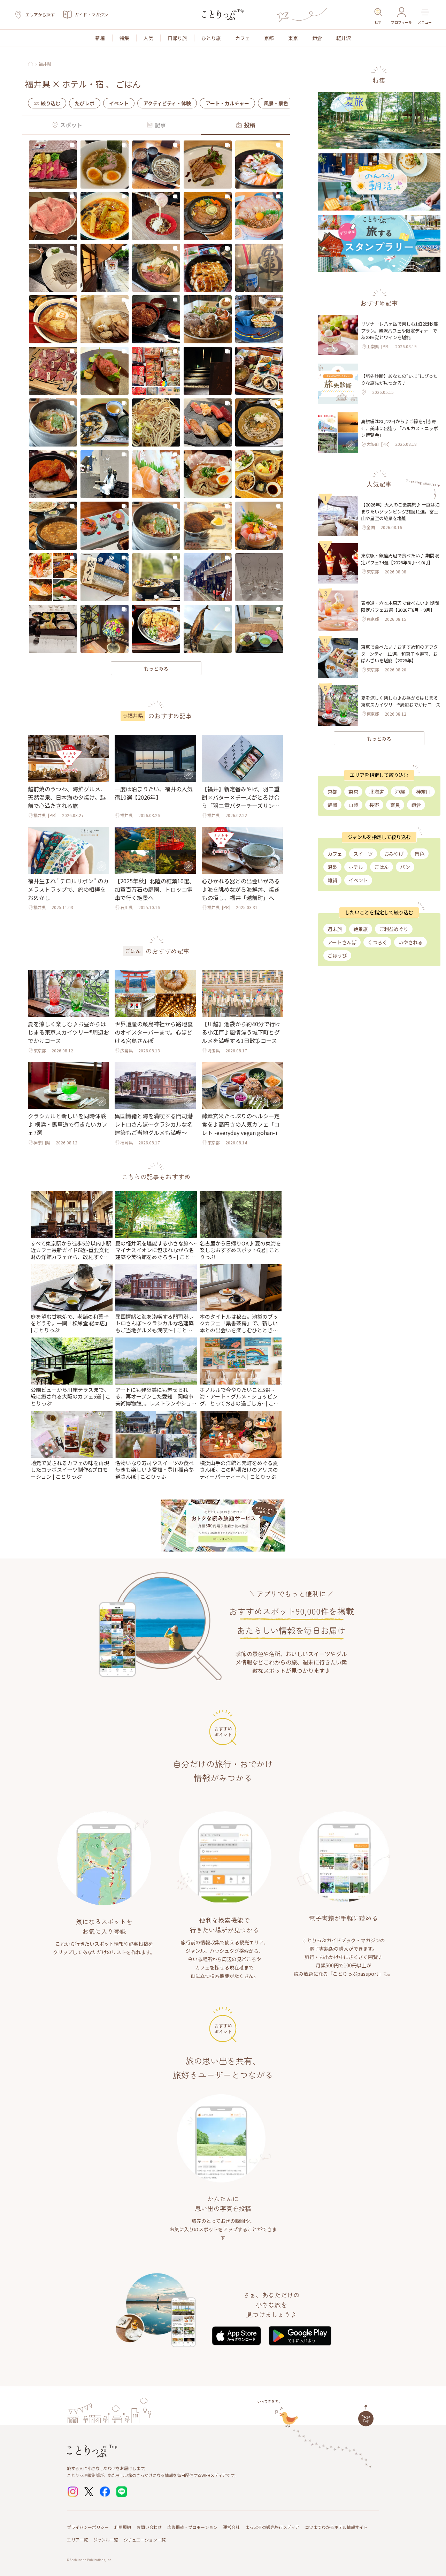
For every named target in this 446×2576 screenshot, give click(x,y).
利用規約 (123, 2527)
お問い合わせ (149, 2527)
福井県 (45, 64)
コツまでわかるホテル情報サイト (336, 2527)
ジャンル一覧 (106, 2540)
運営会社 (231, 2527)
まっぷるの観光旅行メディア (272, 2527)
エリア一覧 (77, 2540)
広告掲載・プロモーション (192, 2527)
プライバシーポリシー (88, 2527)
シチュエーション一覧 (145, 2540)
